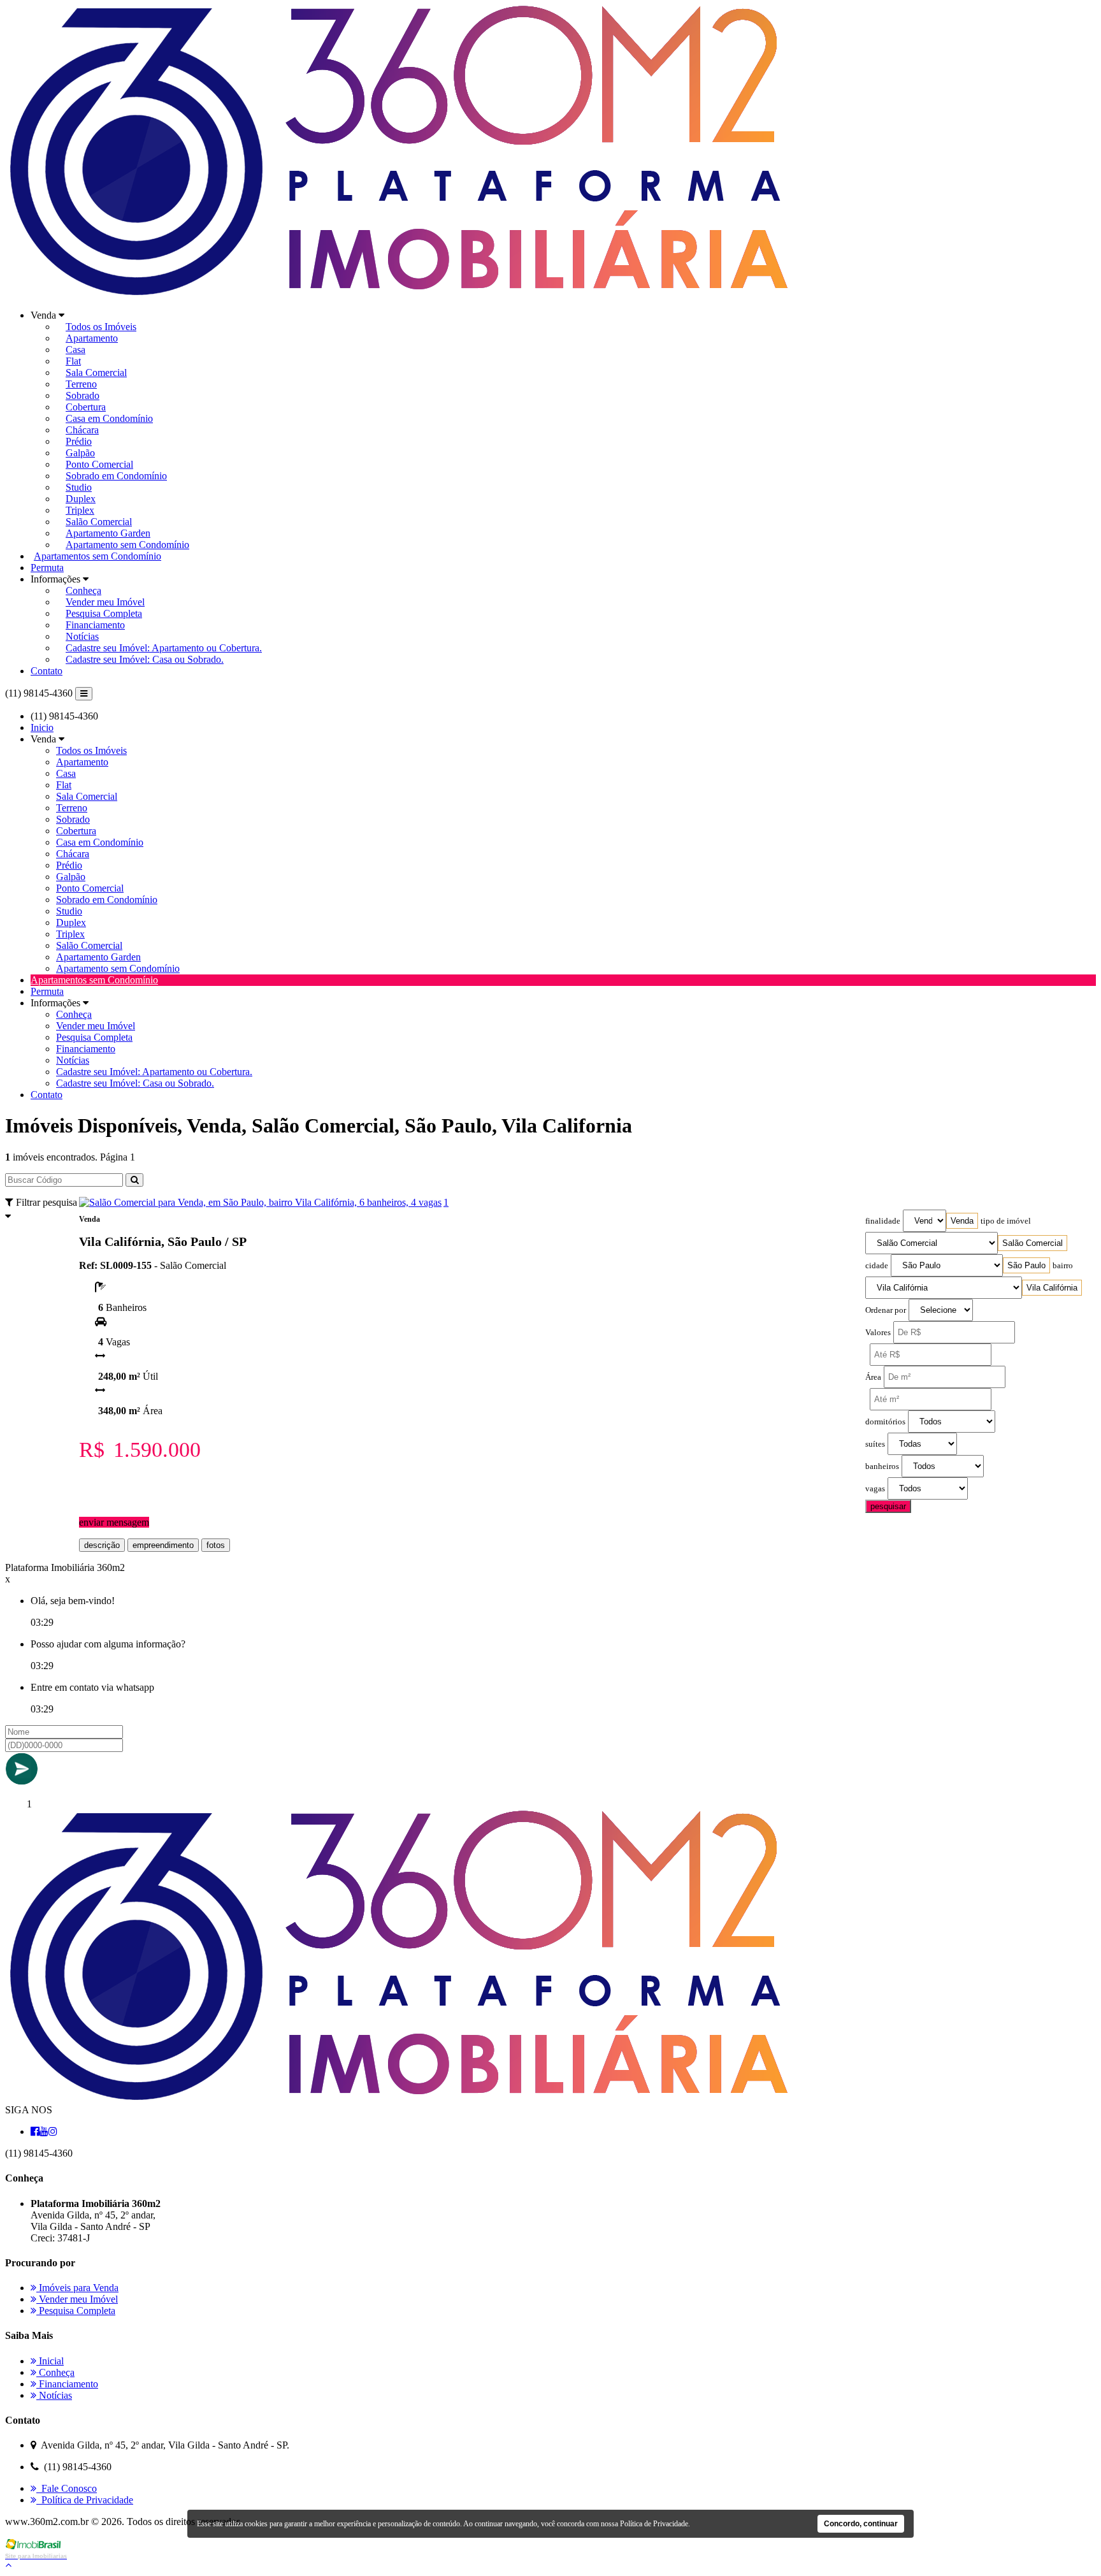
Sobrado (83, 395)
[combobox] (962, 1221)
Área (873, 1377)
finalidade (883, 1221)
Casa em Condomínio (109, 418)
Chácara (82, 430)
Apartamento (92, 338)
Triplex (80, 510)
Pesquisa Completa (104, 613)
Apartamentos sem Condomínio (97, 556)
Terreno (81, 384)
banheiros (882, 1466)
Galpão (80, 453)
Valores (878, 1333)
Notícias (82, 636)
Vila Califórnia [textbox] (1052, 1288)
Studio (79, 487)
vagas (875, 1489)
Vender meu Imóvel (105, 602)
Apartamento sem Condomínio (127, 545)
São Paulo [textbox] (1026, 1265)
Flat (73, 361)
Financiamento (95, 625)
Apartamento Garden (108, 533)
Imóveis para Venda (77, 2288)
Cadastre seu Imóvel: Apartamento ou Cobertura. (164, 648)
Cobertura (86, 407)
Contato (47, 671)
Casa (76, 350)
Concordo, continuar (861, 2524)
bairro (1063, 1266)
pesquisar (888, 1506)
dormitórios (885, 1422)
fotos (216, 1545)
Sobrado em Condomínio (116, 476)
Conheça (83, 590)
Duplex (81, 499)
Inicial (50, 2361)
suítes (875, 1444)
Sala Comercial (96, 373)
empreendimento (163, 1545)
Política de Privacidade (85, 2500)
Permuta (47, 568)
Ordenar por (886, 1310)
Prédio (79, 441)
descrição (102, 1545)
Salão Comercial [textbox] (1033, 1243)
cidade (877, 1266)
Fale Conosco (67, 2488)
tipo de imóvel (1006, 1221)
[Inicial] (399, 293)
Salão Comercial (99, 522)
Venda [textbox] (962, 1221)
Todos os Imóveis (101, 327)
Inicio (42, 727)
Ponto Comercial (99, 464)
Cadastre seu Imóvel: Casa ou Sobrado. (145, 659)
